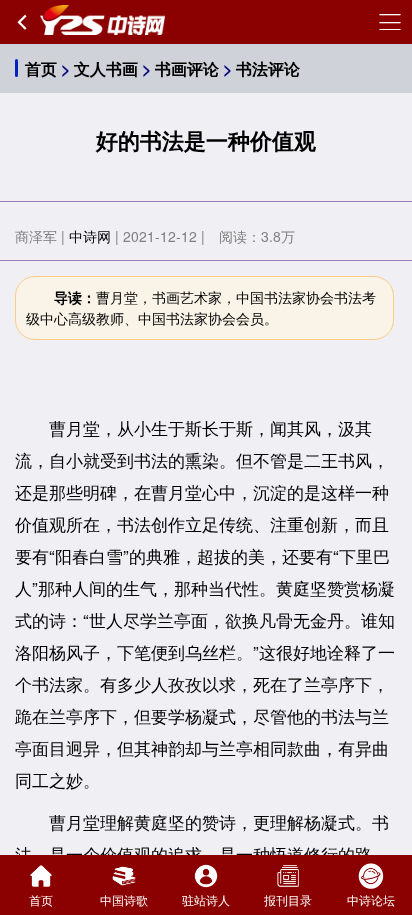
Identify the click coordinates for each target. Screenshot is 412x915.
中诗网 (90, 236)
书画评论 (187, 68)
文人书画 (106, 68)
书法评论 (268, 68)
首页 (41, 68)
